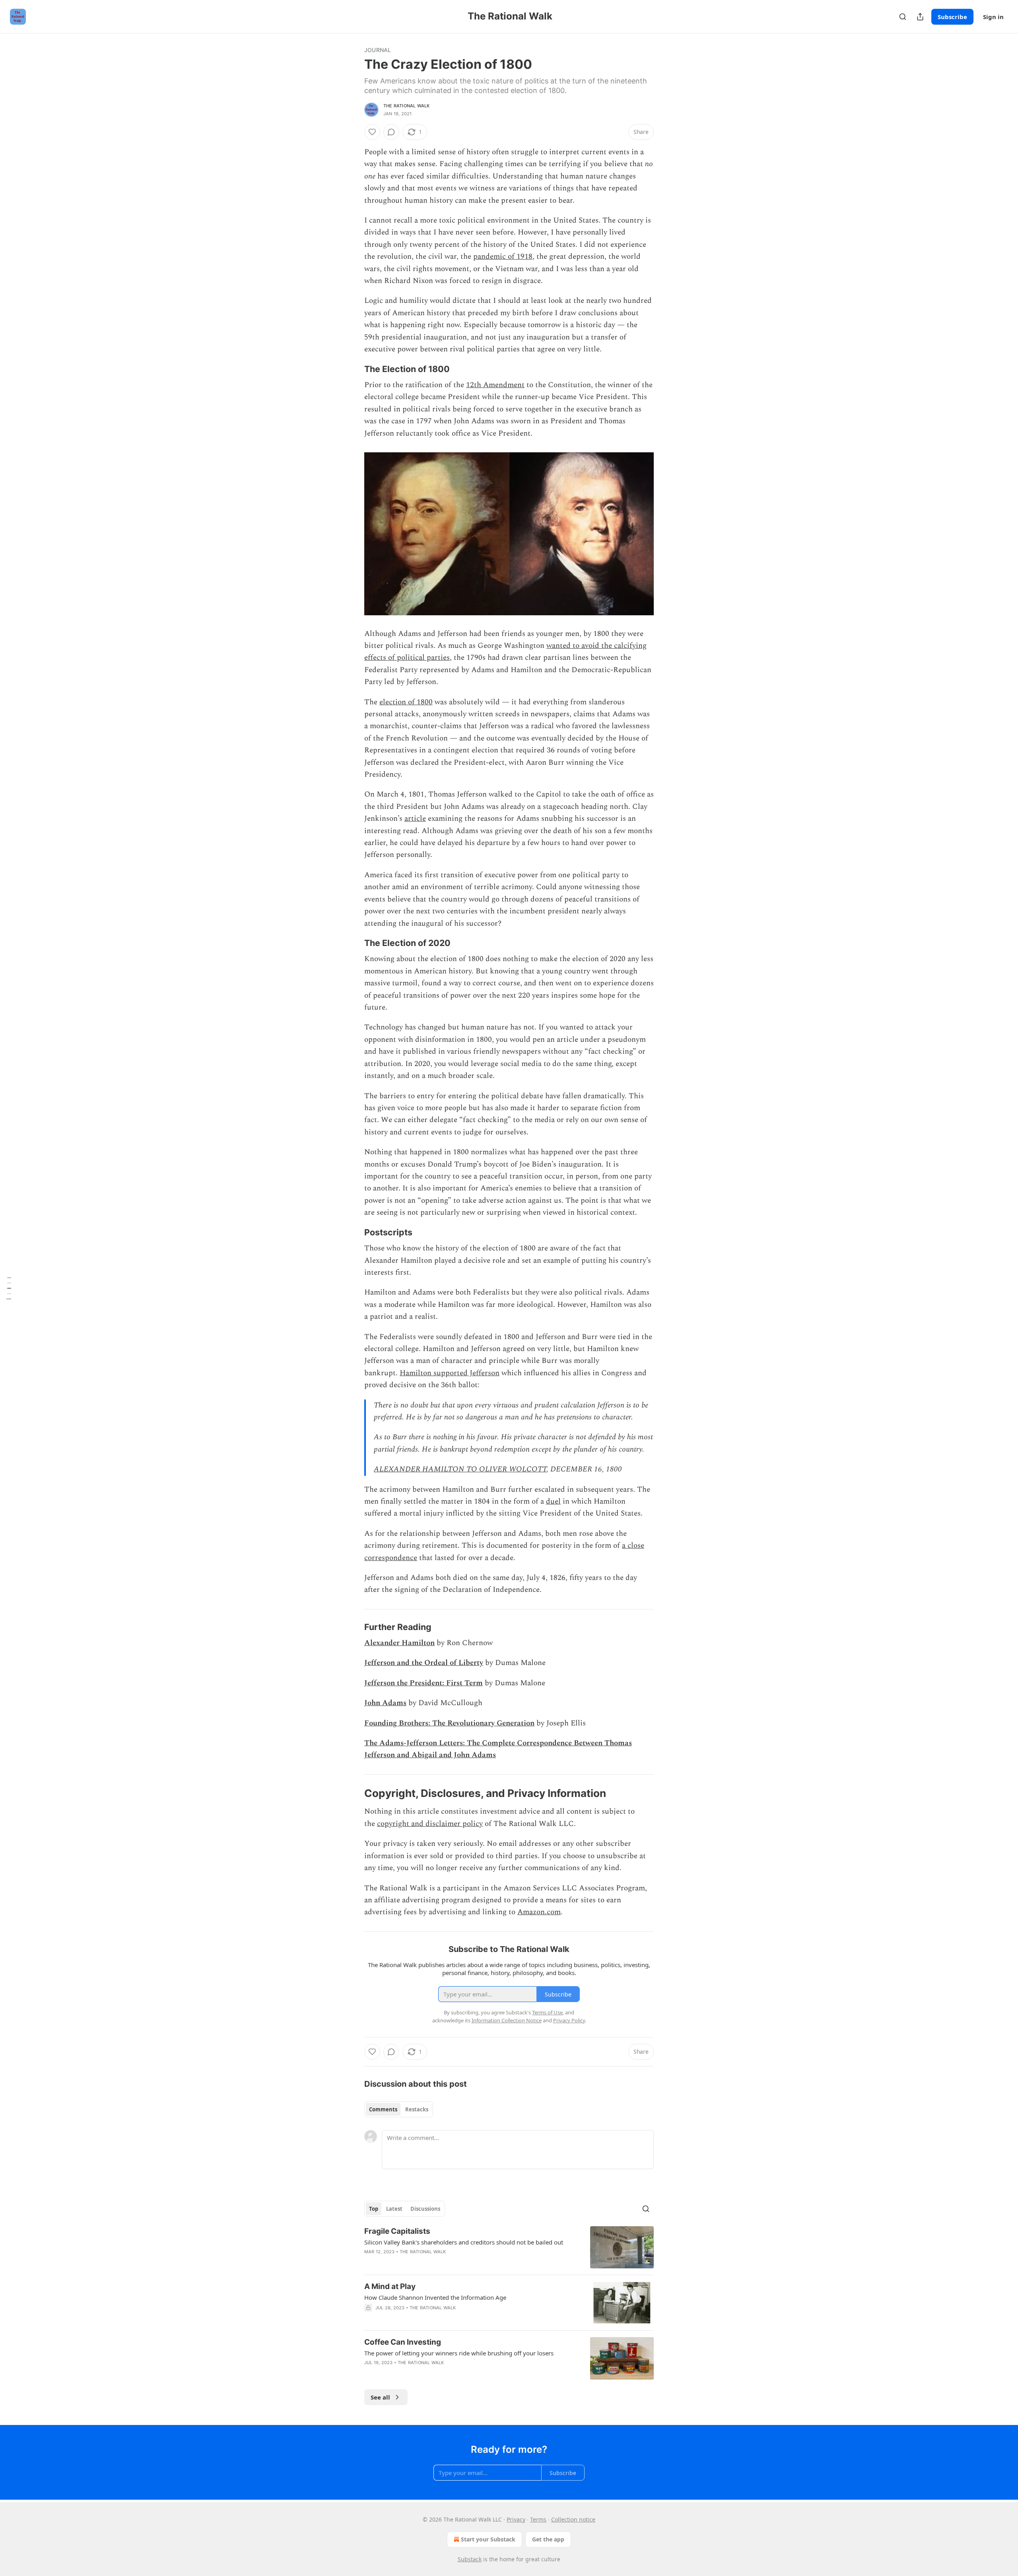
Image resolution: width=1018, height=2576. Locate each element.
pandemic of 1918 (503, 257)
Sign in (993, 17)
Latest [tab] (394, 2209)
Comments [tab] (383, 2109)
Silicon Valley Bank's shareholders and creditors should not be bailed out (464, 2242)
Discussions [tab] (425, 2209)
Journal (378, 50)
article (415, 819)
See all (380, 2397)
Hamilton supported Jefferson (450, 1373)
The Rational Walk (406, 106)
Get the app (548, 2539)
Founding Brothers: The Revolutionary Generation (449, 1723)
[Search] (903, 17)
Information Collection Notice (507, 2020)
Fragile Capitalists (397, 2231)
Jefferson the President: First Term (424, 1683)
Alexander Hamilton (399, 1643)
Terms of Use (547, 2012)
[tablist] (399, 2109)
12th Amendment (495, 385)
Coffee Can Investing (403, 2342)
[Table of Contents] (9, 1288)
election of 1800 (406, 702)
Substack (470, 2559)
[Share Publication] (920, 17)
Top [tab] (374, 2209)
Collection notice (573, 2519)
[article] (509, 2247)
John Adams (385, 1703)
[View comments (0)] (391, 132)
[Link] (353, 369)
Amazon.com (539, 1912)
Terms (538, 2519)
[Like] (372, 132)
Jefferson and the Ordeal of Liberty (424, 1663)
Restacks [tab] (417, 2109)
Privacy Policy (569, 2020)
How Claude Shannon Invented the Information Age (435, 2297)
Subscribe (952, 17)
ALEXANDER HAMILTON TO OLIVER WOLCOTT (460, 1469)
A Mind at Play (390, 2286)
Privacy (516, 2519)
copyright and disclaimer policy (430, 1824)
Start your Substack (488, 2539)
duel (553, 1501)
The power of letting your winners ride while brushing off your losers (459, 2353)
